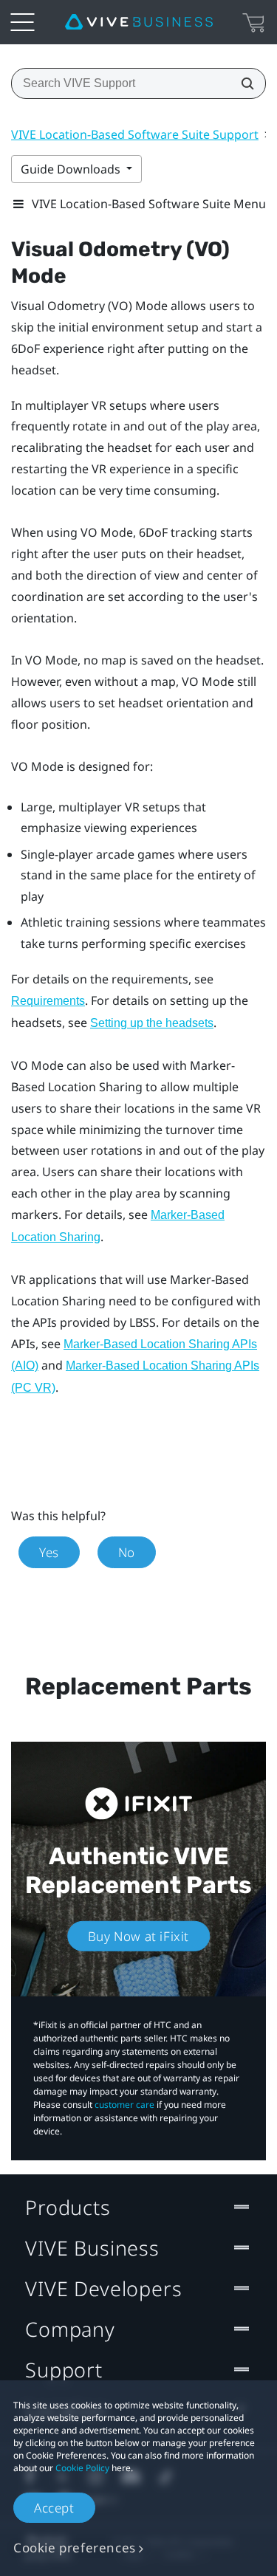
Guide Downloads (72, 169)
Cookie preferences (75, 2548)
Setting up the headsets (152, 1023)
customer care (124, 2105)
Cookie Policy (82, 2468)
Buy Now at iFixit (138, 1936)
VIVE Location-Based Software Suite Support (135, 134)
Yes (49, 1552)
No (127, 1552)
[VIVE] (139, 22)
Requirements (48, 1001)
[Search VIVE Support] (243, 83)
